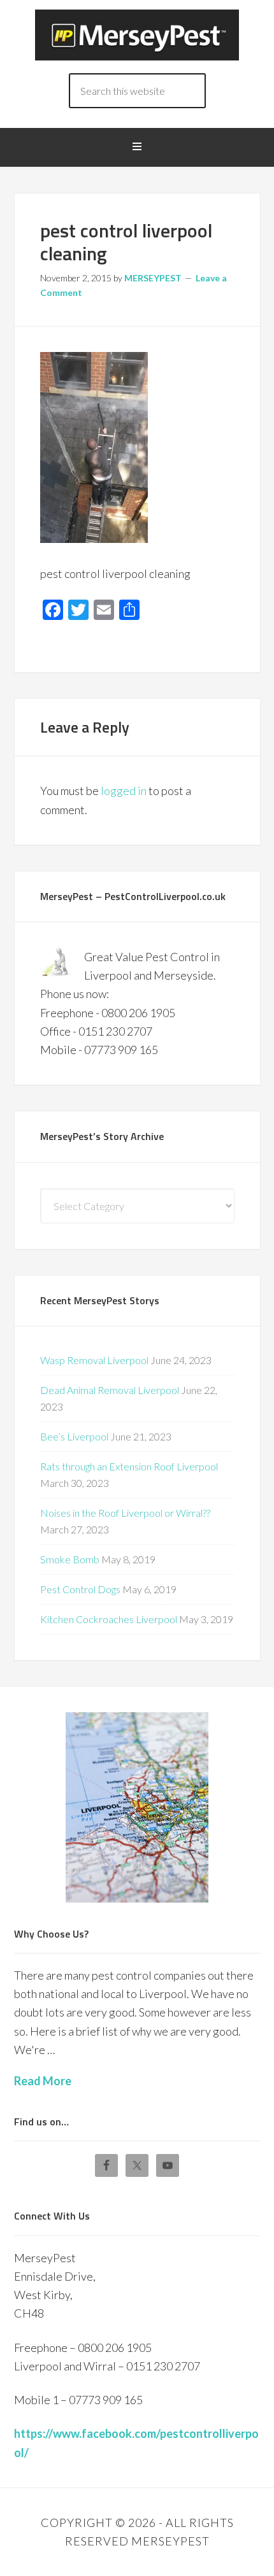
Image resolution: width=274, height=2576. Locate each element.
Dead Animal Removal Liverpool (110, 1390)
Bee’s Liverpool (74, 1436)
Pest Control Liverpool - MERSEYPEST (137, 35)
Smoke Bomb (70, 1559)
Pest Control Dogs (80, 1589)
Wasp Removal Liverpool (94, 1360)
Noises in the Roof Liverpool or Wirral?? (125, 1513)
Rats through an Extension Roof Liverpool (129, 1466)
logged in (124, 791)
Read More (43, 2081)
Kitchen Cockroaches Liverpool (109, 1619)
